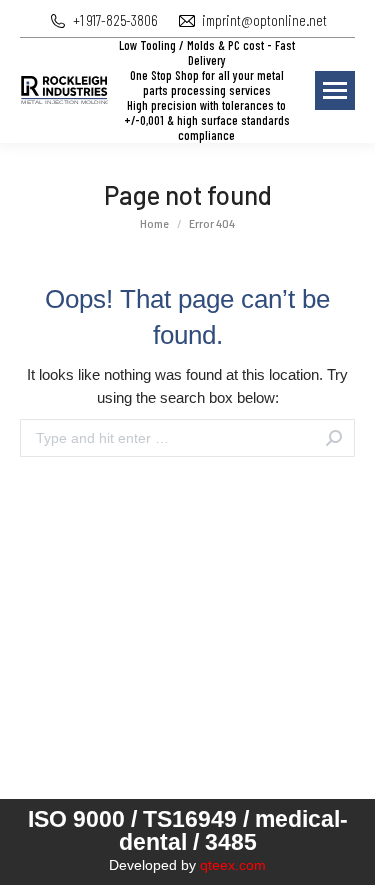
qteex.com (233, 865)
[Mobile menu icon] (335, 90)
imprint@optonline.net (264, 20)
